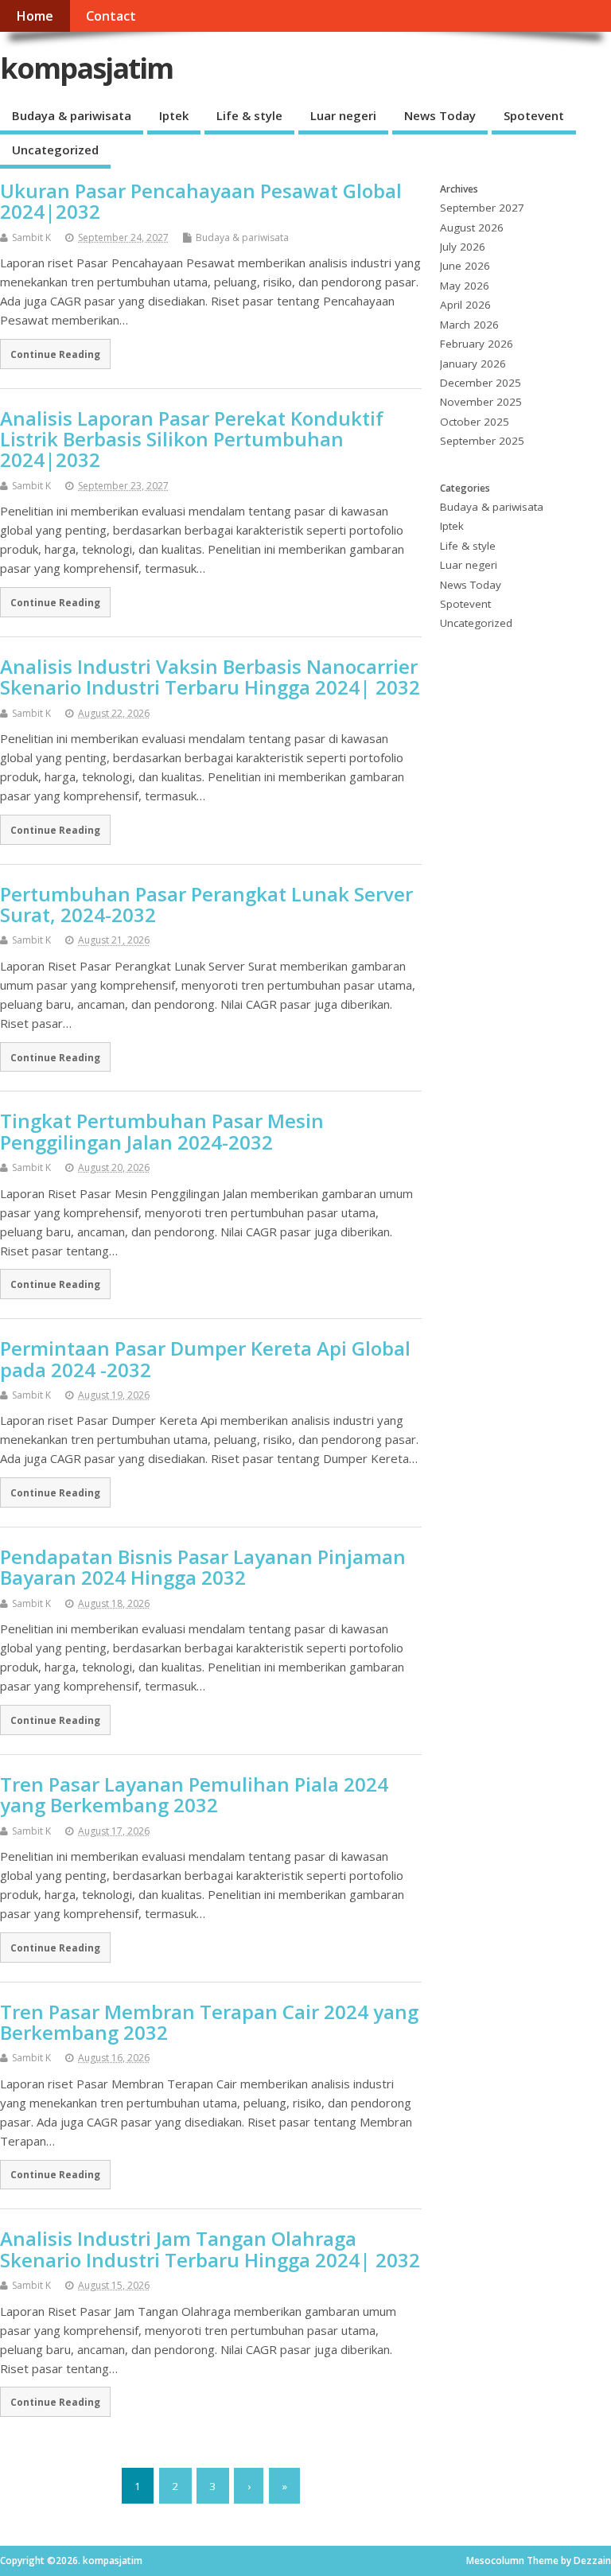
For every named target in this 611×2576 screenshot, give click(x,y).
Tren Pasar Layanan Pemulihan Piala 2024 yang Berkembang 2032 (194, 1794)
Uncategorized (55, 150)
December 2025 (481, 383)
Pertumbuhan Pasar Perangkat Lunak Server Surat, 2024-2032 (206, 904)
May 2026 (465, 286)
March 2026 (469, 325)
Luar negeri (343, 115)
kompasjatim (86, 68)
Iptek (174, 115)
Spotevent (534, 115)
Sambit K (31, 237)
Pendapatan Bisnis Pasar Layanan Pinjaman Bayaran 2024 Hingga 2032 (203, 1567)
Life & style (249, 115)
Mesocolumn (495, 2560)
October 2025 (475, 422)
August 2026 (472, 228)
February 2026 (477, 344)
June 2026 (465, 266)
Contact (111, 16)
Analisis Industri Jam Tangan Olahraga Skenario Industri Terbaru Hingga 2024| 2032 (210, 2249)
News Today (440, 115)
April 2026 (465, 305)
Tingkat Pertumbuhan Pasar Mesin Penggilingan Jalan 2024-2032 (162, 1131)
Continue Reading (55, 354)
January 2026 (473, 364)
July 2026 (463, 247)
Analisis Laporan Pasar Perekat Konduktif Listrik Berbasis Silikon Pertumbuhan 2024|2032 (192, 439)
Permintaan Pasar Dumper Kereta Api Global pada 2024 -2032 (205, 1358)
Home (35, 16)
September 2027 (482, 208)
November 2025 (481, 402)
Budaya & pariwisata (72, 115)
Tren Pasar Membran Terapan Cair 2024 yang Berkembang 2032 (209, 2022)
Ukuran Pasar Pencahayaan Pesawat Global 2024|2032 (201, 201)
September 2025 (482, 441)
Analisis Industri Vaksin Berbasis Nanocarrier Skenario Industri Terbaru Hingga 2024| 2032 (210, 677)
